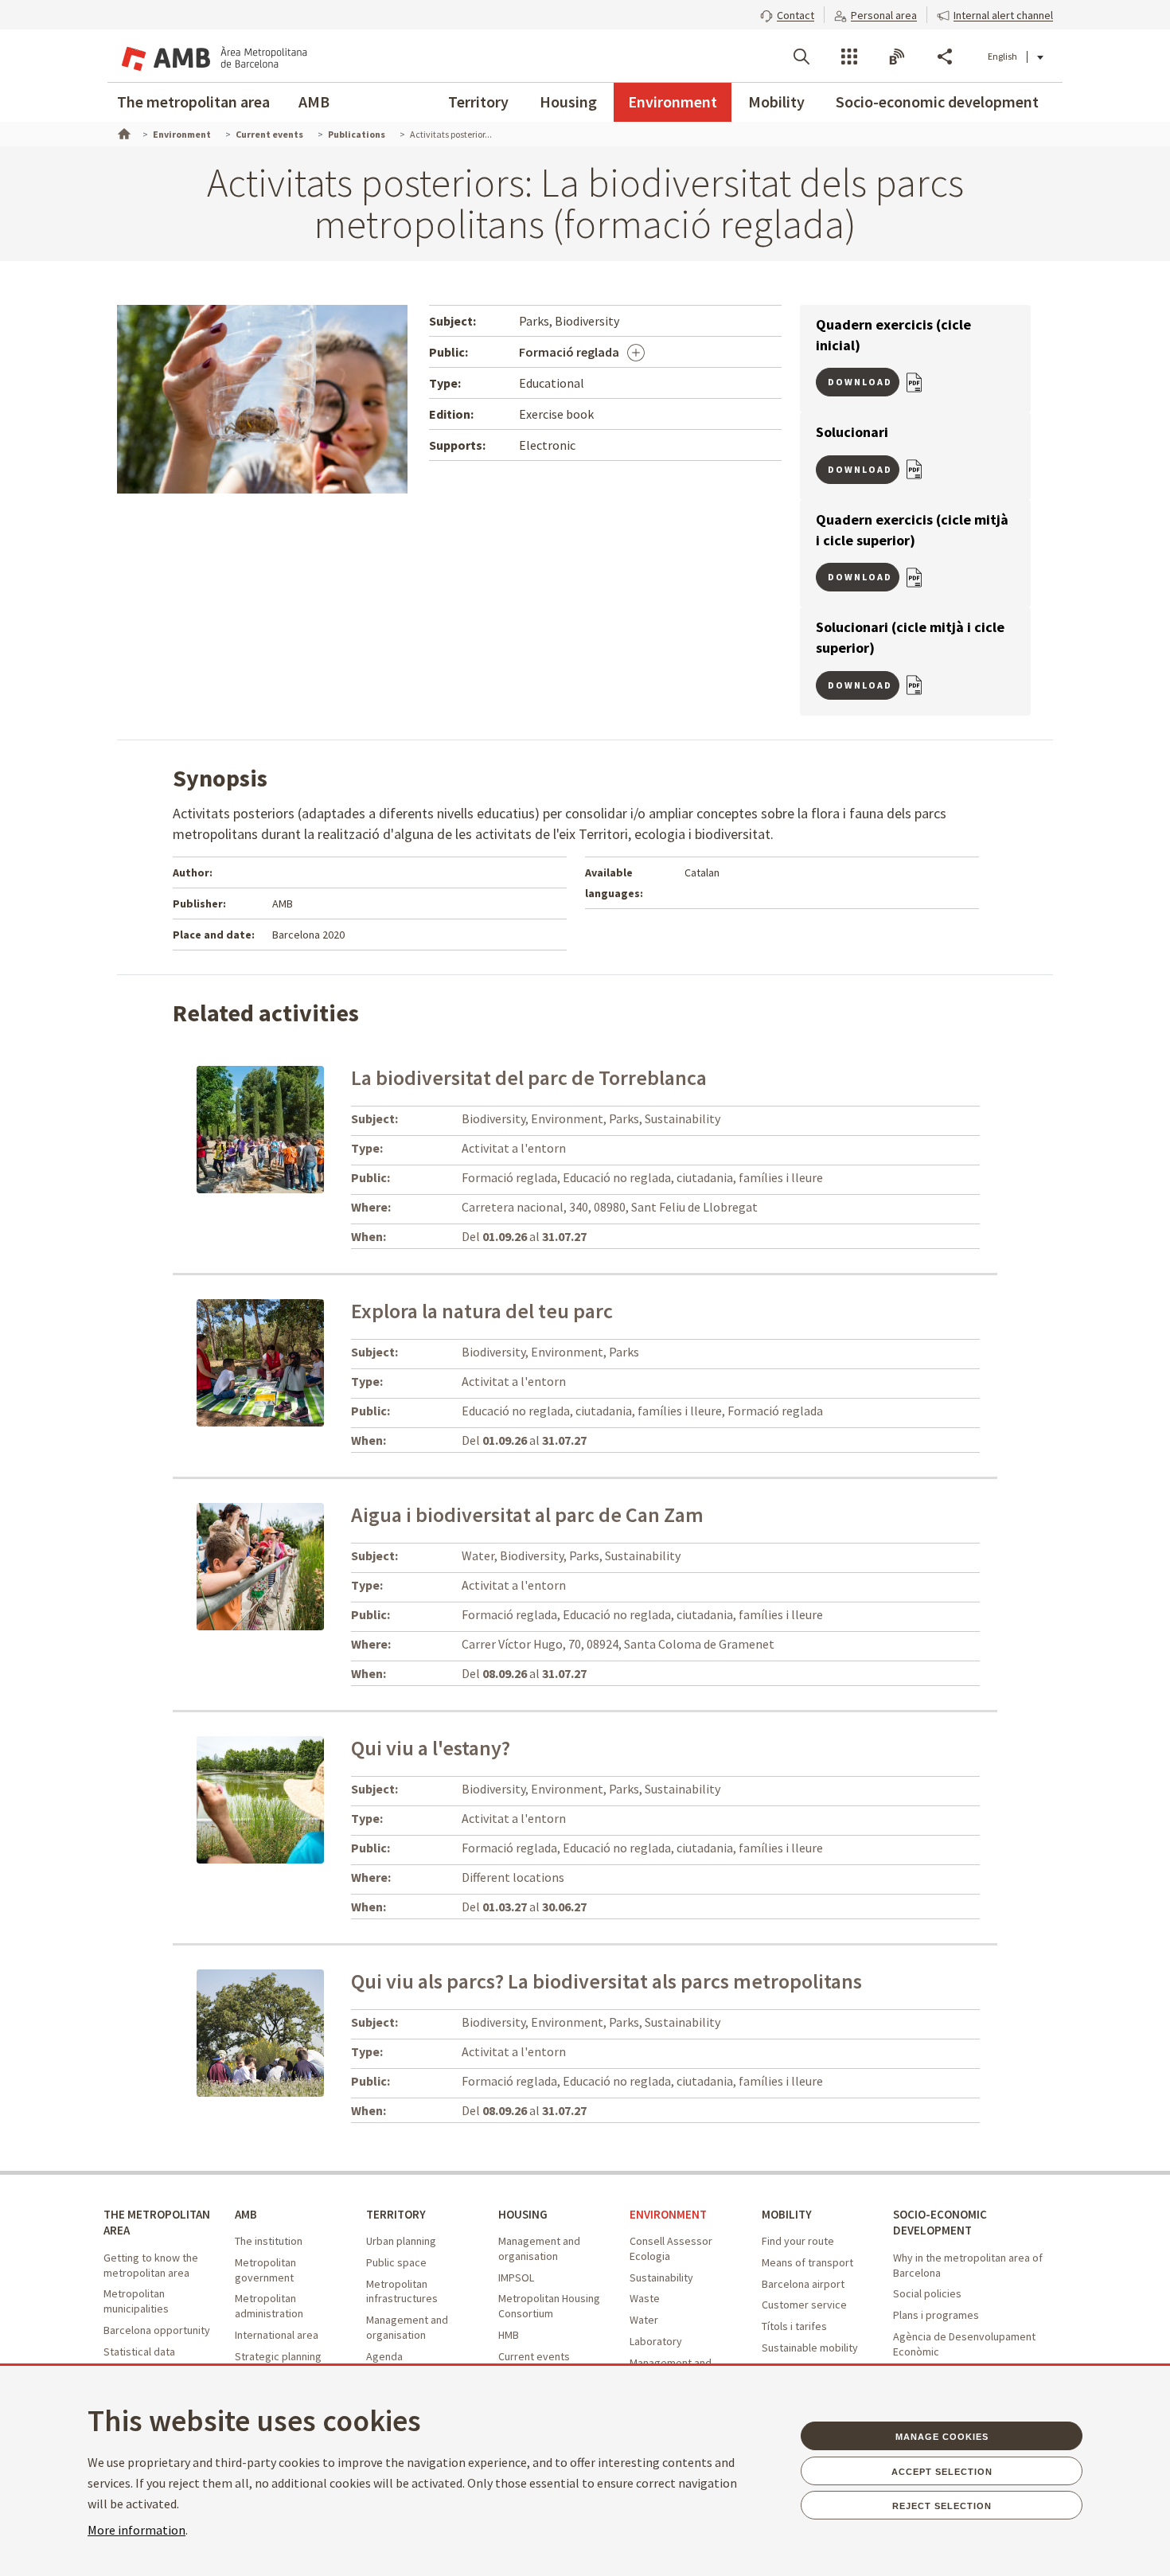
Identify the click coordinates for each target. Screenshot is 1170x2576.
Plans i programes (936, 2315)
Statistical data (139, 2352)
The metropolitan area (193, 101)
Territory (478, 101)
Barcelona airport (803, 2284)
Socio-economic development (937, 101)
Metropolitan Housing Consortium (549, 2306)
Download (860, 382)
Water (644, 2320)
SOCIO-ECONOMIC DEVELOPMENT (940, 2223)
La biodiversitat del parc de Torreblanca (529, 1077)
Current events (534, 2356)
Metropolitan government (265, 2270)
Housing (568, 101)
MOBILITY (787, 2214)
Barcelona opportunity (157, 2330)
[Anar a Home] (123, 132)
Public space (396, 2262)
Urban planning (401, 2241)
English (1002, 56)
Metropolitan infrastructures (402, 2291)
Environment (673, 101)
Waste (645, 2298)
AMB (314, 101)
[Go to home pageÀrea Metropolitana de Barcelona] (213, 56)
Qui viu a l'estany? (431, 1748)
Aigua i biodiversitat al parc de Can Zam (527, 1514)
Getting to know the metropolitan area (151, 2265)
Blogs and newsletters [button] (897, 57)
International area (277, 2335)
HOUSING (523, 2214)
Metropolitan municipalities (136, 2301)
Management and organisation (407, 2327)
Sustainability (661, 2277)
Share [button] (945, 57)
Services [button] (849, 57)
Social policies (927, 2293)
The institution (269, 2241)
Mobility (776, 101)
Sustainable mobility (810, 2348)
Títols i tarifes (794, 2326)
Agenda (384, 2356)
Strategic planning (278, 2356)
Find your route (798, 2241)
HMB (509, 2335)
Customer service (804, 2305)
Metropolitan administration (269, 2306)
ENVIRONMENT (668, 2214)
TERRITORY (396, 2214)
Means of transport (807, 2262)
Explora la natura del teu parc (482, 1311)
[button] (787, 14)
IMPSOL (516, 2277)
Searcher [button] (801, 57)
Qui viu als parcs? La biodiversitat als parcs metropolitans (606, 1981)
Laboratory (656, 2341)
